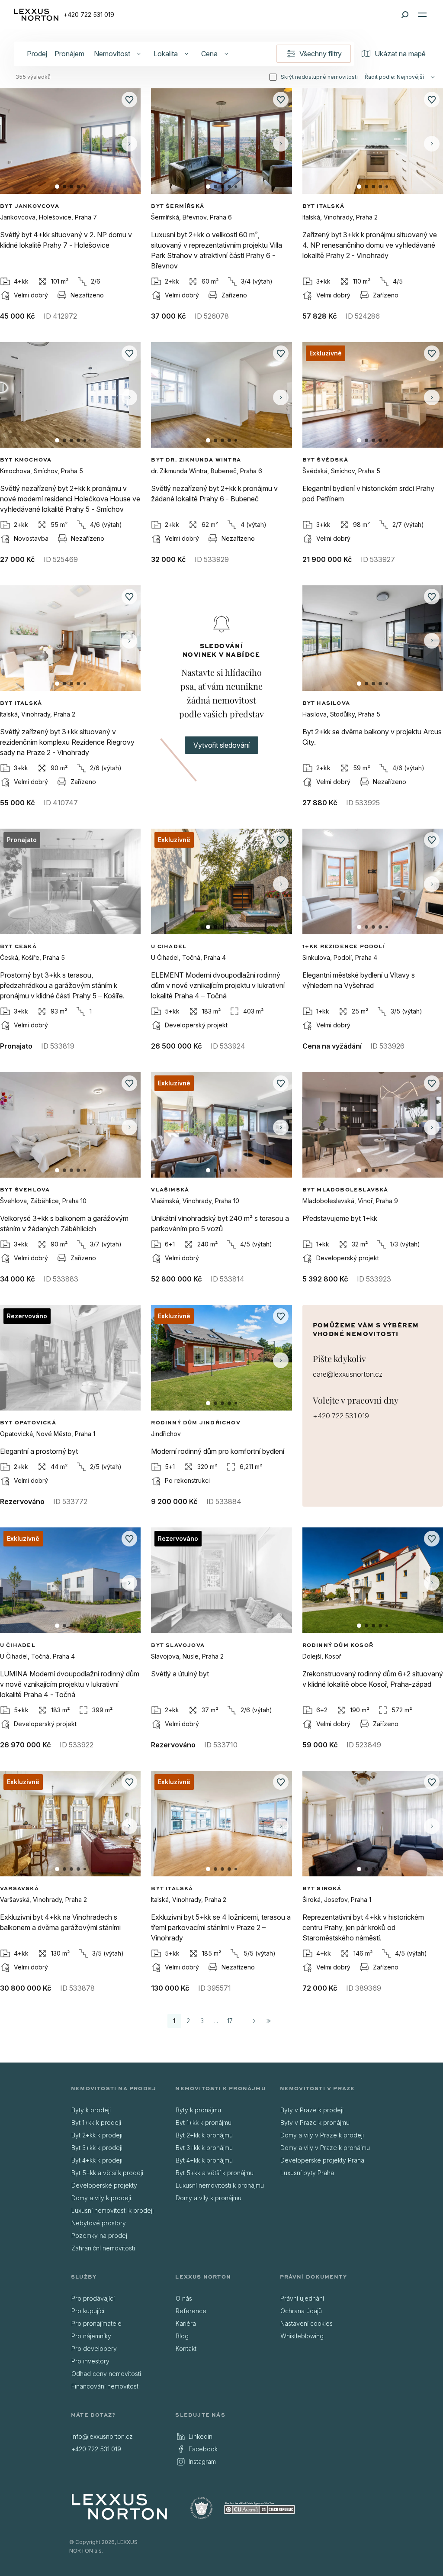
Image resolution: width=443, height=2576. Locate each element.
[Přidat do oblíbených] (129, 100)
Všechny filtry (321, 54)
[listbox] (117, 2179)
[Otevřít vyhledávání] (405, 15)
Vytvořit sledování (221, 745)
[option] (117, 2110)
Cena (209, 54)
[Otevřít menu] (422, 15)
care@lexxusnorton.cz (348, 1374)
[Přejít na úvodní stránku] (36, 15)
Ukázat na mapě (400, 54)
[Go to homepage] (119, 2507)
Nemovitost (112, 54)
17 (230, 2021)
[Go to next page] (254, 2021)
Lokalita (166, 54)
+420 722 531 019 (89, 15)
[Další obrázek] (129, 144)
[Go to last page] (269, 2021)
